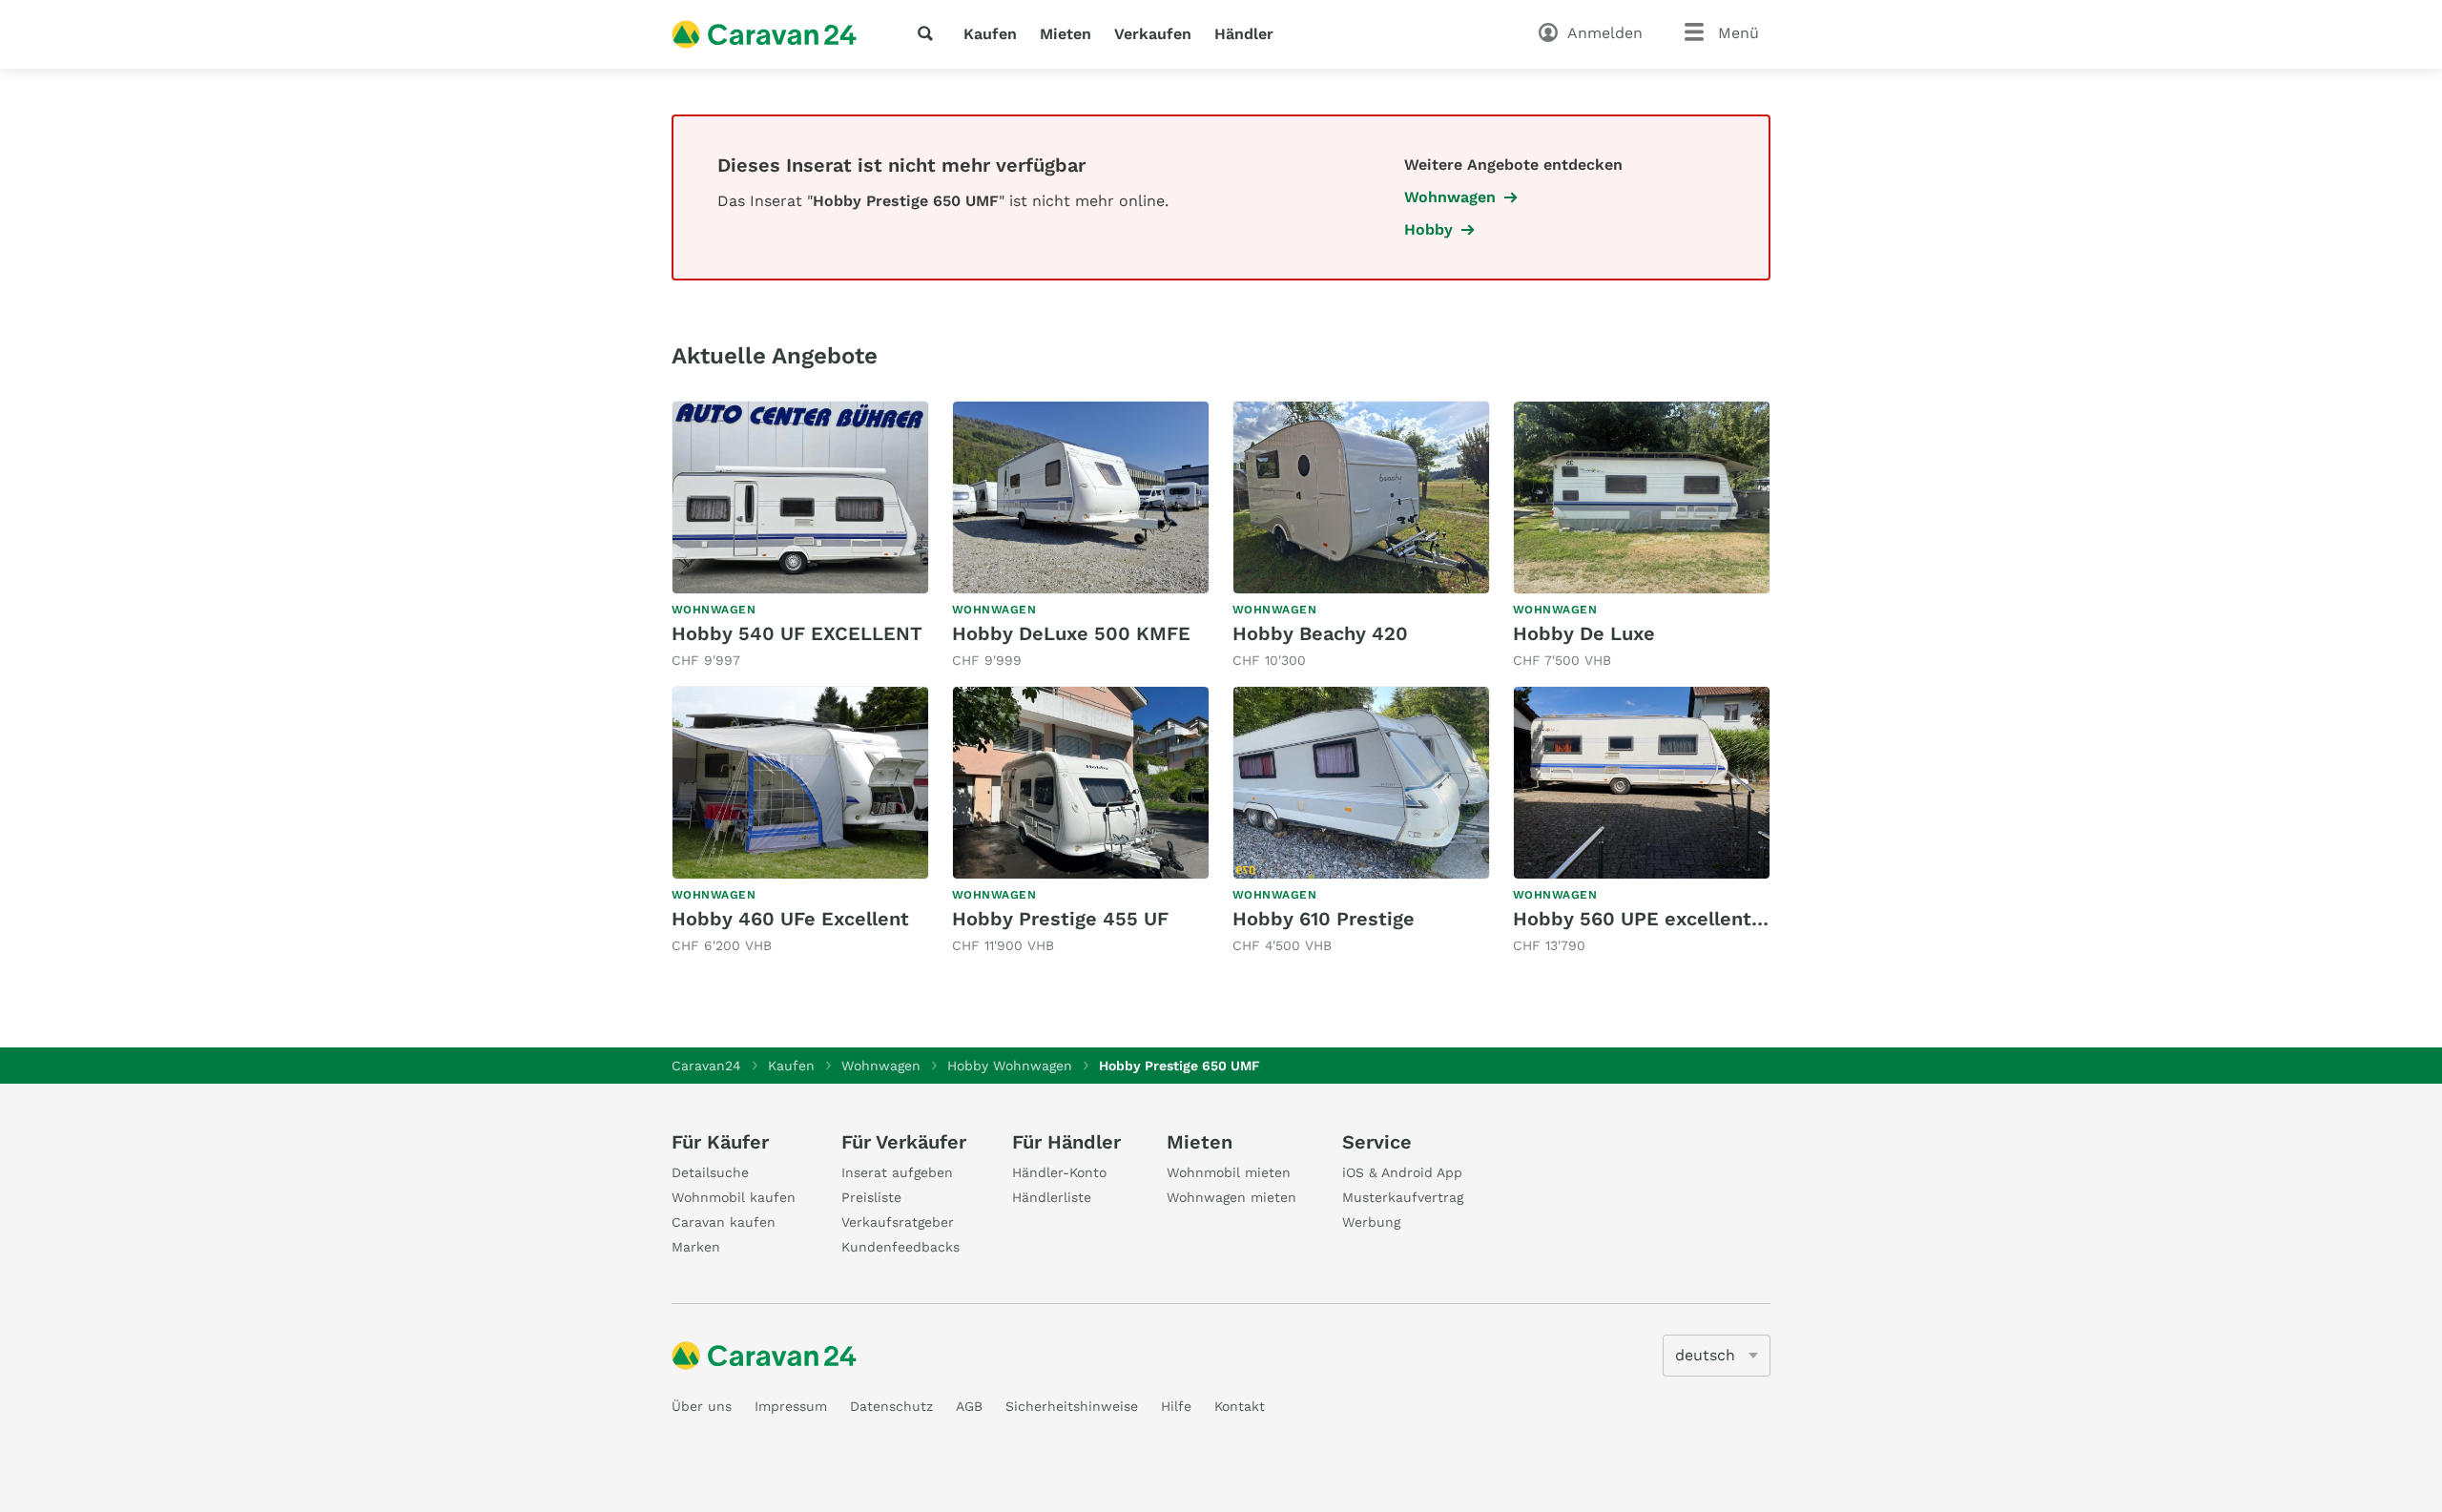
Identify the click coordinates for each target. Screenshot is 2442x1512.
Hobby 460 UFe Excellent (790, 919)
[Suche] (929, 33)
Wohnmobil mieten (1229, 1172)
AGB (969, 1406)
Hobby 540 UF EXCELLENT (797, 633)
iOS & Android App (1402, 1172)
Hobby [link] (1428, 229)
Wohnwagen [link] (1450, 197)
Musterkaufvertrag (1403, 1197)
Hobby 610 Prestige (1324, 919)
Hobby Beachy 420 (1320, 633)
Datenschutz (891, 1406)
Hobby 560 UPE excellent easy (1656, 919)
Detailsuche (710, 1172)
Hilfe (1176, 1406)
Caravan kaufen (724, 1222)
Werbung (1371, 1222)
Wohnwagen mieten (1231, 1197)
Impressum (791, 1406)
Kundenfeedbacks (900, 1247)
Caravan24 (706, 1066)
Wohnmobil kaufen (734, 1197)
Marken (696, 1247)
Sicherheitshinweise (1072, 1406)
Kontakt (1240, 1406)
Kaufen (990, 34)
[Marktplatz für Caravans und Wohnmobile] (764, 34)
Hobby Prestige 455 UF (1060, 919)
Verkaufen (1153, 34)
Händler (1244, 34)
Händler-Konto (1059, 1172)
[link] (800, 536)
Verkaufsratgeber (898, 1222)
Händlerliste (1052, 1197)
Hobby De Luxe (1584, 633)
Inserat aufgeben (897, 1172)
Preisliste (871, 1197)
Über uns (702, 1406)
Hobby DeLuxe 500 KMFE (1071, 633)
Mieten (1066, 34)
